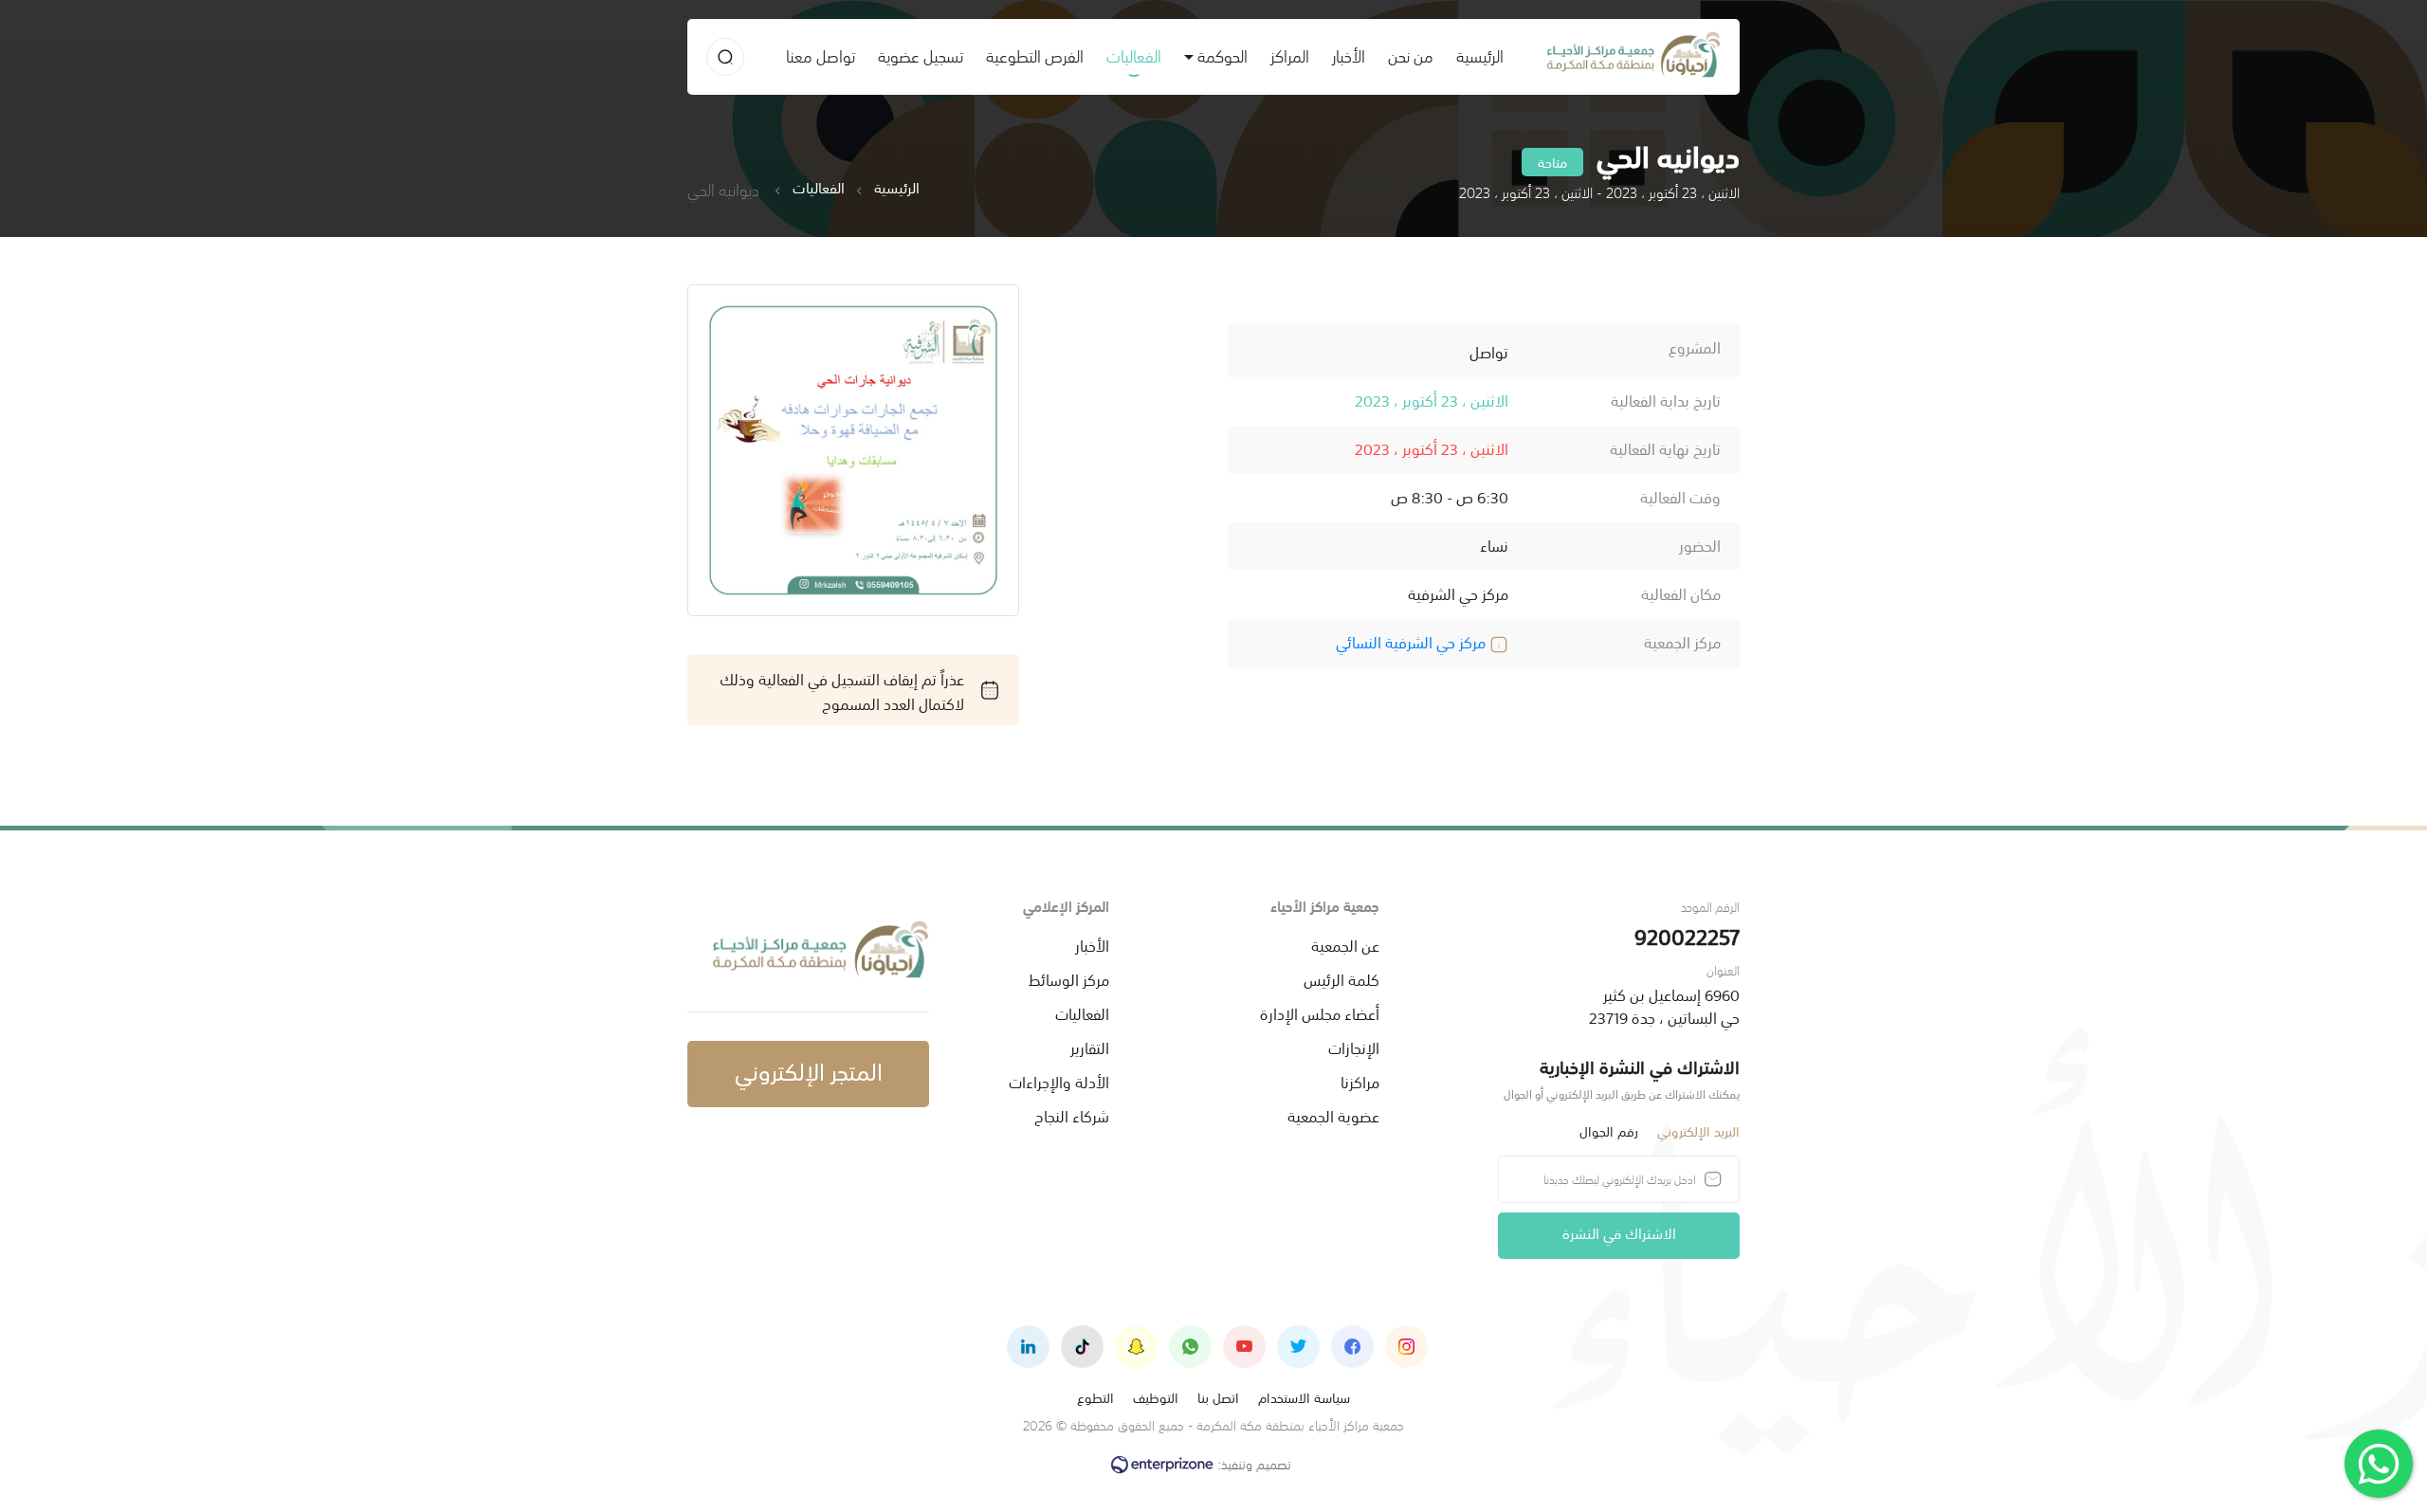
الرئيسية (1474, 55)
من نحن (1411, 55)
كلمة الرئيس (1341, 978)
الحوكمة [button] (1223, 55)
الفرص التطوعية (1035, 55)
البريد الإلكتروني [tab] (1698, 1130)
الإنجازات (1354, 1047)
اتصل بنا (1218, 1397)
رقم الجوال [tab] (1609, 1130)
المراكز (1290, 55)
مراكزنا (1360, 1081)
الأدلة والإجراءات (1059, 1081)
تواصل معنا (821, 55)
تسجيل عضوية (921, 55)
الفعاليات (1134, 55)
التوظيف (1156, 1397)
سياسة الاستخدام (1304, 1397)
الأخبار (1349, 55)
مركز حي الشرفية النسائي (1413, 641)
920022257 (1687, 935)
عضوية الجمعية (1333, 1115)
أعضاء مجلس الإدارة (1320, 1012)
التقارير (1090, 1047)
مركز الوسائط (1069, 978)
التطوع (1095, 1397)
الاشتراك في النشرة (1619, 1232)
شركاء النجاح (1072, 1115)
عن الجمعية (1345, 944)
